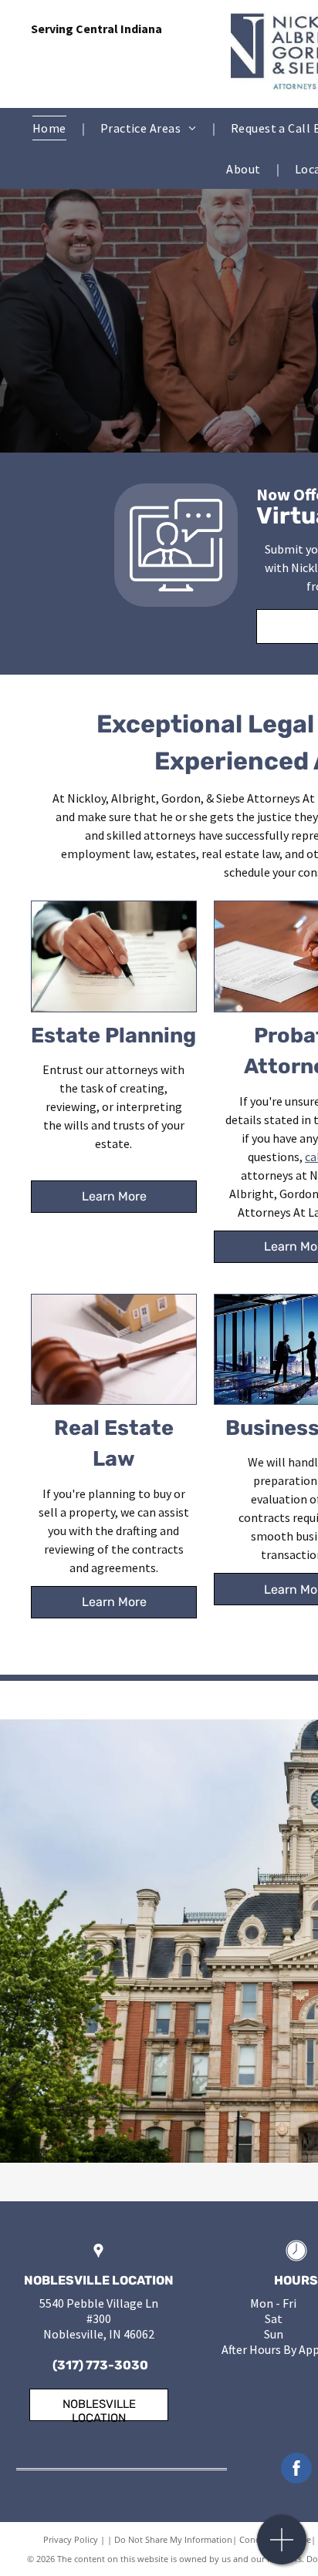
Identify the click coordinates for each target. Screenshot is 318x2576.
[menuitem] (51, 128)
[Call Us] (282, 2548)
